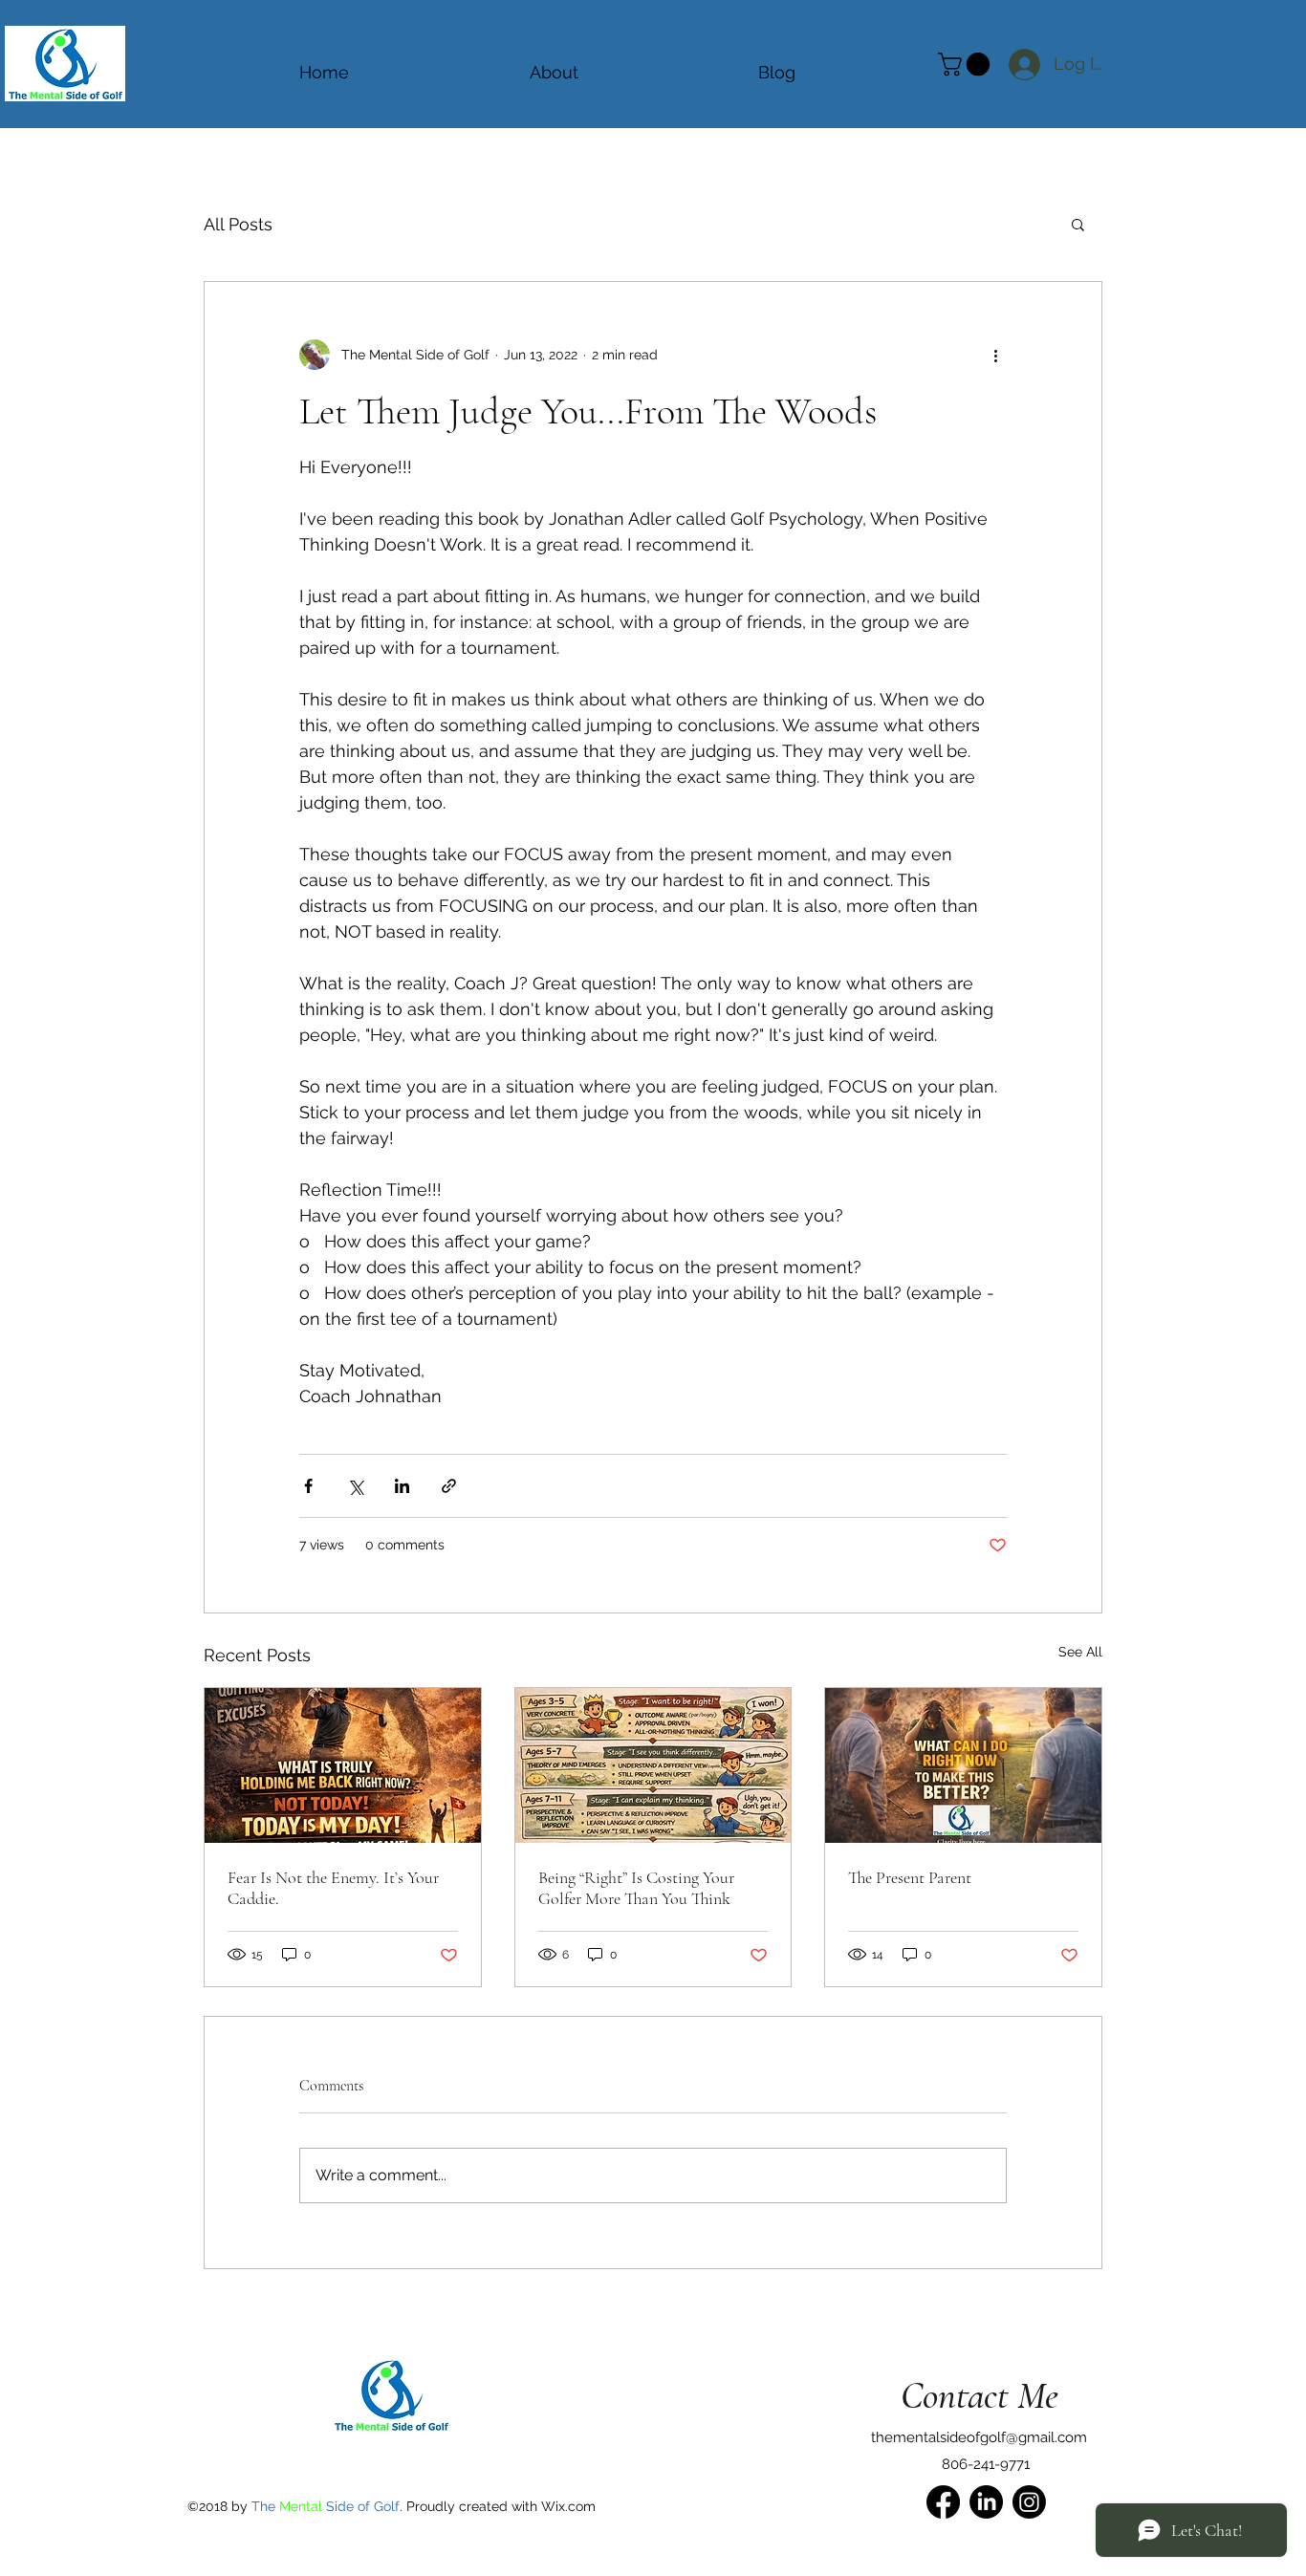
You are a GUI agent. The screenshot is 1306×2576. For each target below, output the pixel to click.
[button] (1078, 224)
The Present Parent (910, 1877)
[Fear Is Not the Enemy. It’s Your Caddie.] (343, 1765)
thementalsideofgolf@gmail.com (979, 2437)
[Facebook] (943, 2502)
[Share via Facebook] (308, 1486)
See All (1080, 1652)
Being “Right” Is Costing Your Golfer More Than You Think (636, 1888)
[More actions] (995, 355)
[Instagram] (1029, 2502)
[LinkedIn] (986, 2502)
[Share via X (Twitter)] (355, 1486)
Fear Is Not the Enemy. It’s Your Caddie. (333, 1888)
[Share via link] (449, 1486)
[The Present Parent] (963, 1765)
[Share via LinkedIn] (402, 1486)
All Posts (238, 224)
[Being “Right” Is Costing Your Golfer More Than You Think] (653, 1765)
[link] (967, 64)
